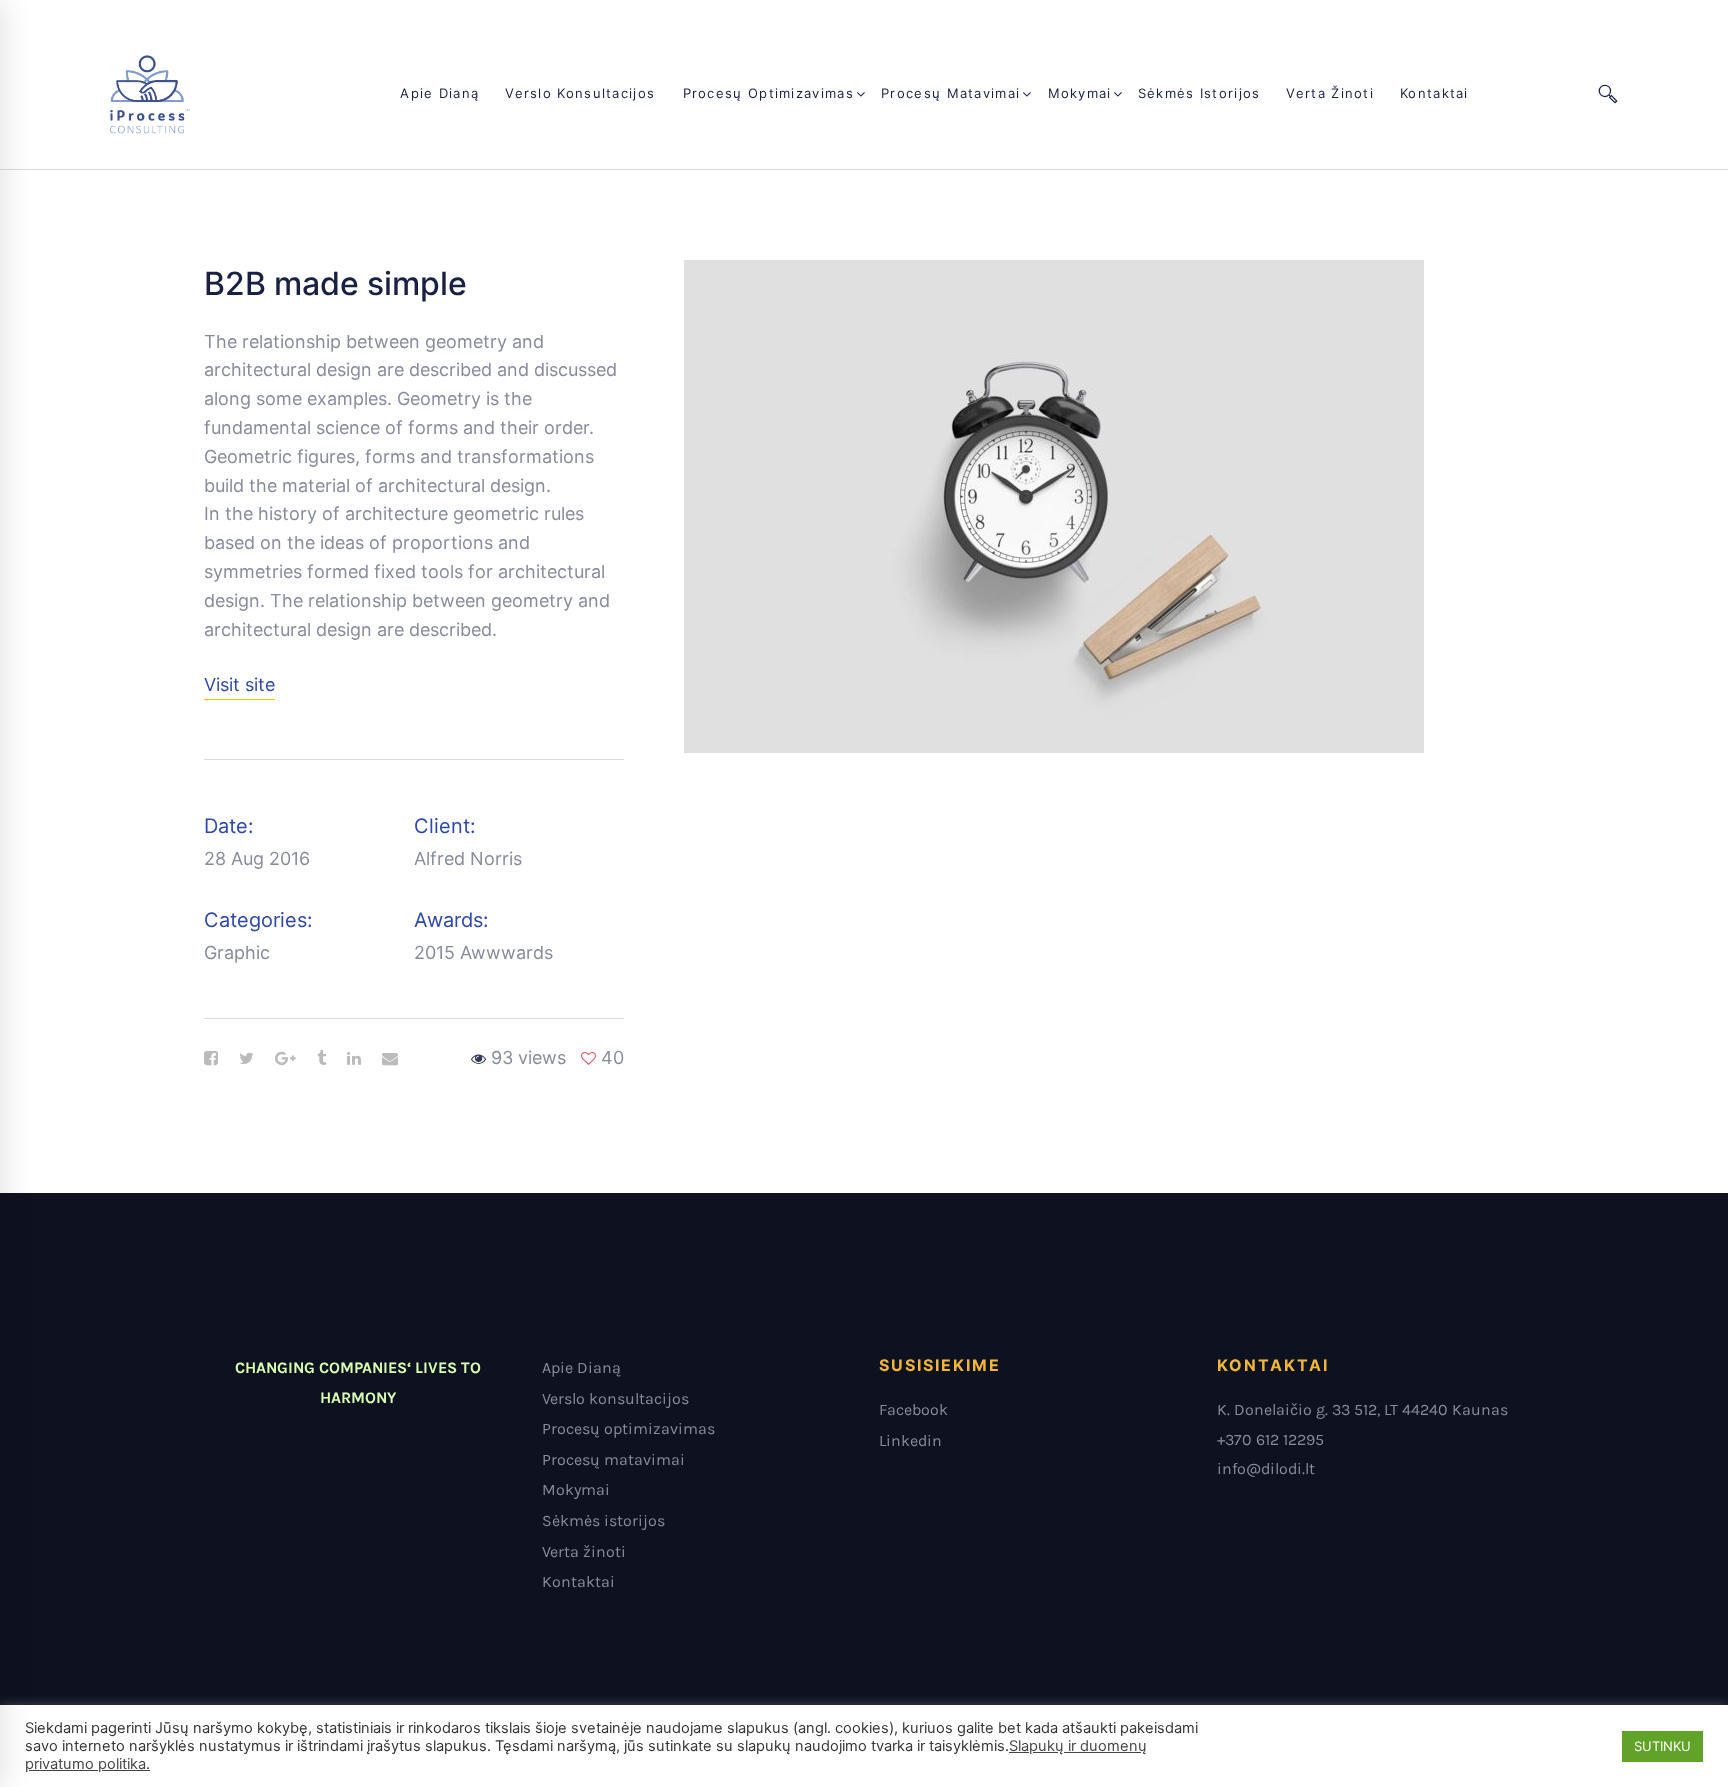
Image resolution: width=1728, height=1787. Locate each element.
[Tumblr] (321, 1059)
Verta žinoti (584, 1551)
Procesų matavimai (613, 1459)
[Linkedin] (354, 1059)
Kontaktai (578, 1581)
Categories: (258, 920)
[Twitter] (246, 1059)
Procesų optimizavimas (628, 1428)
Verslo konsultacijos (615, 1398)
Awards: (451, 920)
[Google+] (285, 1059)
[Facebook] (211, 1059)
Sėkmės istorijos (603, 1520)
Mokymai (576, 1489)
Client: (445, 826)
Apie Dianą (581, 1367)
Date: (229, 826)
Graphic (237, 952)
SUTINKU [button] (1662, 1746)
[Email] (390, 1059)
